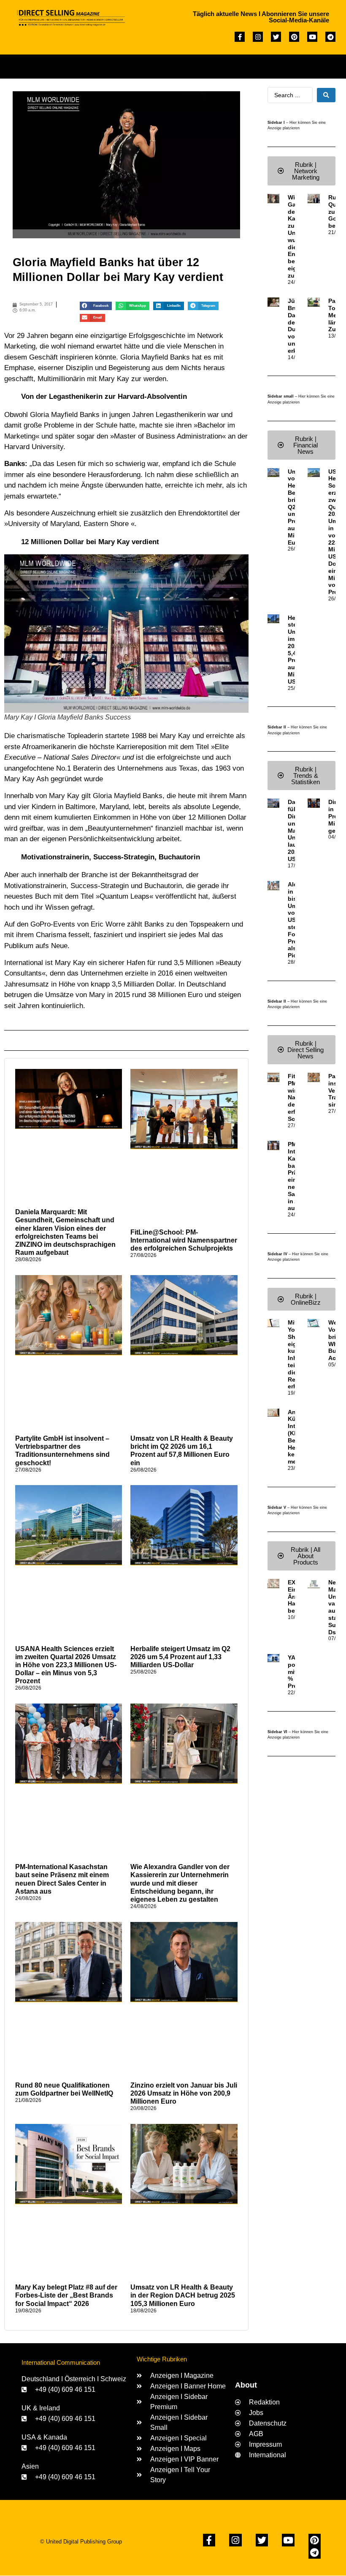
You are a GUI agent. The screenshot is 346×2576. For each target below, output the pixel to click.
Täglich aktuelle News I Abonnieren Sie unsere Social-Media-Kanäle (261, 17)
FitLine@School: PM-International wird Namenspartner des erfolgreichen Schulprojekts (184, 1240)
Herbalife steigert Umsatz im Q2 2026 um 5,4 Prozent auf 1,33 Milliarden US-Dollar (180, 1657)
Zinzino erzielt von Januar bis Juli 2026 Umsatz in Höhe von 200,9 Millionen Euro (184, 2093)
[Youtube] (312, 37)
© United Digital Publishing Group (81, 2542)
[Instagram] (258, 37)
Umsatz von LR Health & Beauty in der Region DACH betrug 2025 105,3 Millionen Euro (183, 2295)
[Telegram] (330, 37)
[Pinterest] (294, 37)
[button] (176, 64)
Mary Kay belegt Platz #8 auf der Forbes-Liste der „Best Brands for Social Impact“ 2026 (66, 2295)
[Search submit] (326, 95)
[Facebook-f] (240, 37)
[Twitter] (276, 37)
